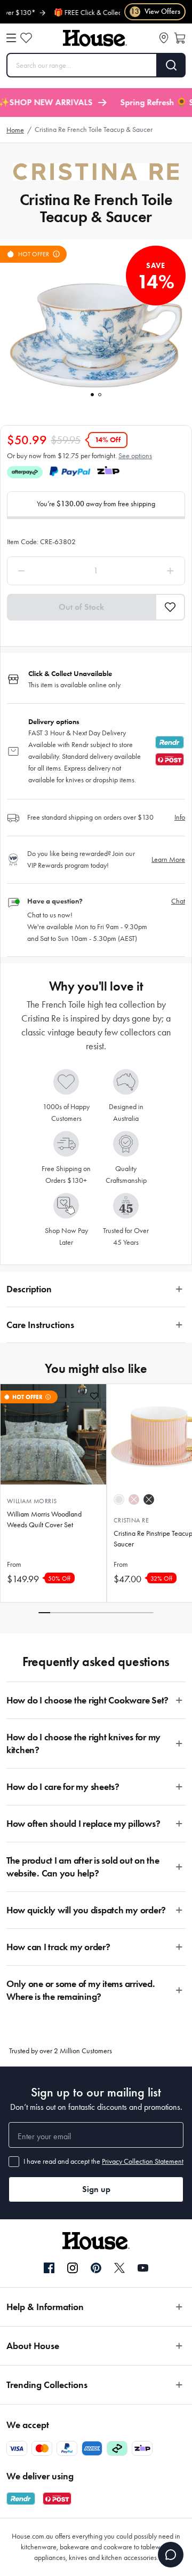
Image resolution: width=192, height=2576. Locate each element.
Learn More (168, 859)
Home (15, 130)
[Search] (171, 65)
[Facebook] (49, 2268)
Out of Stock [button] (81, 607)
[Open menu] (11, 38)
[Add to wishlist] (94, 1396)
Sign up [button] (96, 2189)
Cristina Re (131, 1520)
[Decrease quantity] (44, 571)
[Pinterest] (96, 2268)
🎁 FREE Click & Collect (71, 13)
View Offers (155, 11)
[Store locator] (164, 38)
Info (180, 817)
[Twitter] (119, 2268)
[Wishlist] (26, 38)
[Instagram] (73, 2268)
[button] (170, 607)
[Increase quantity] (148, 571)
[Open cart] (180, 38)
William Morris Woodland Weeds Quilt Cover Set (44, 1519)
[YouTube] (143, 2268)
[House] (95, 38)
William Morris (32, 1501)
